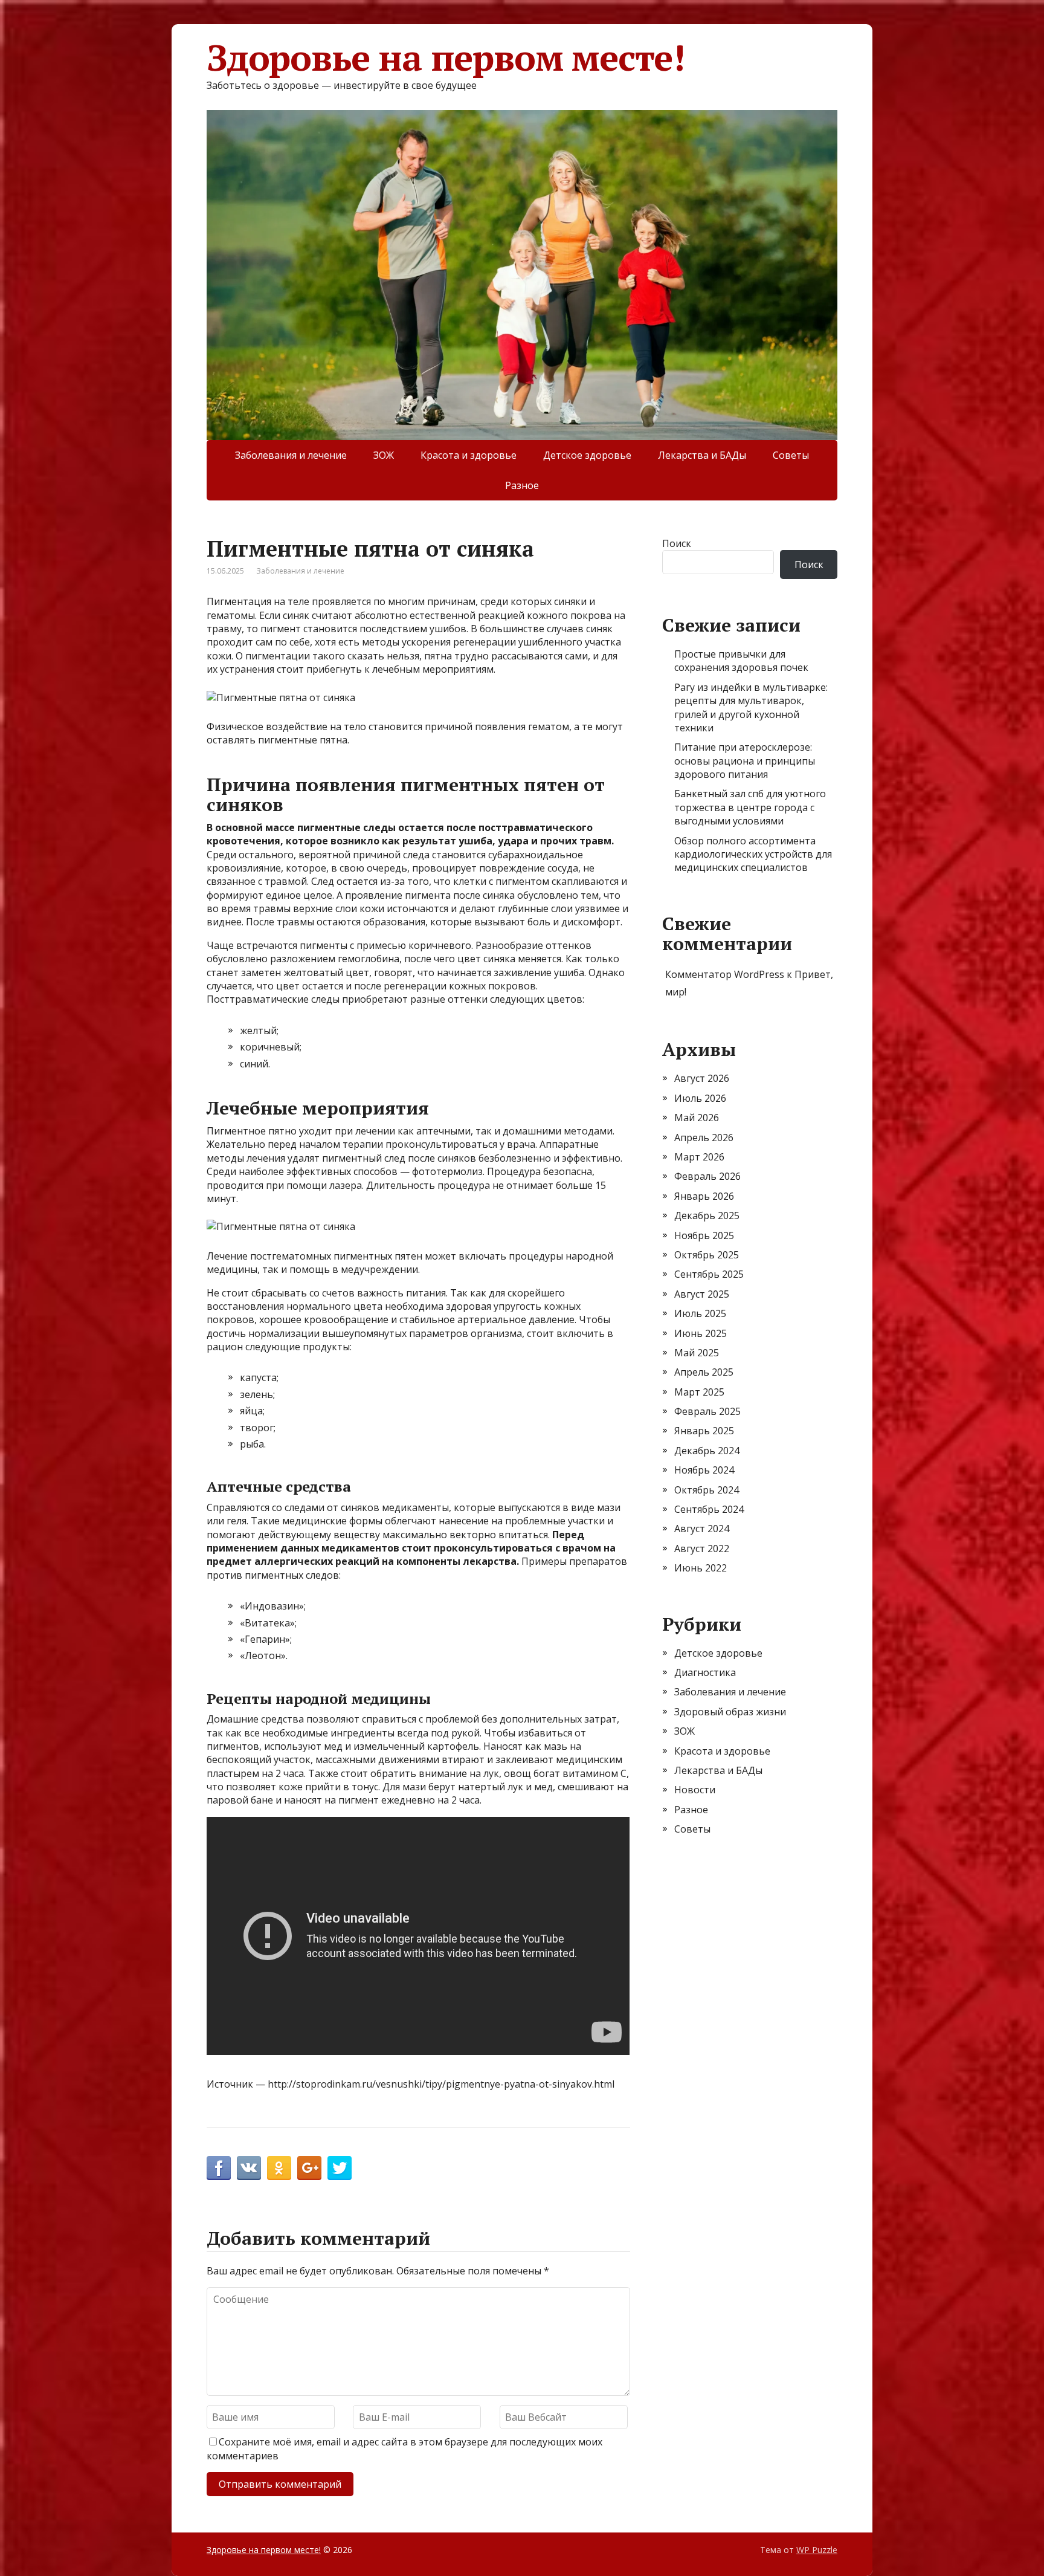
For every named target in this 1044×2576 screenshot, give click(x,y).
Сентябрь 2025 (709, 1274)
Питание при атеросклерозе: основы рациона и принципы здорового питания (745, 761)
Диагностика (705, 1672)
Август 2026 (702, 1078)
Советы (791, 455)
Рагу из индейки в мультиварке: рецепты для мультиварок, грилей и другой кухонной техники (751, 707)
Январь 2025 (704, 1431)
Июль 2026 (700, 1098)
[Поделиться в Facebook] (219, 2168)
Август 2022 (702, 1549)
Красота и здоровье (469, 455)
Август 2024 (702, 1529)
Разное (522, 485)
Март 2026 (699, 1157)
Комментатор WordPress (725, 974)
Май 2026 (697, 1118)
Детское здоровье (587, 455)
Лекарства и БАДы (702, 455)
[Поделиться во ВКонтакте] (249, 2168)
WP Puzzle (817, 2550)
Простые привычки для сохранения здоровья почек (741, 661)
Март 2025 (699, 1392)
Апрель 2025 (704, 1372)
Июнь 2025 (701, 1333)
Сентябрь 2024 (709, 1509)
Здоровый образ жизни (730, 1712)
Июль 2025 (700, 1313)
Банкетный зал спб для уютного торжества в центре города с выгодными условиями (750, 807)
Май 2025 (697, 1353)
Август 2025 (702, 1294)
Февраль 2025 (707, 1411)
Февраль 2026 (707, 1176)
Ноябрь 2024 (704, 1470)
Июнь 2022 (701, 1568)
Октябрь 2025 (707, 1255)
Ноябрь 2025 (704, 1235)
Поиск (677, 543)
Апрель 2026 (704, 1138)
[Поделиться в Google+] (309, 2168)
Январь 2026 (704, 1196)
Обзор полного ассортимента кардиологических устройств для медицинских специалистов (753, 854)
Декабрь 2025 (707, 1215)
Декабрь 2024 (707, 1451)
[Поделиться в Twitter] (340, 2168)
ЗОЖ (384, 455)
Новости (695, 1790)
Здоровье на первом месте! (446, 57)
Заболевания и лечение (291, 455)
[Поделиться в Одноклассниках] (279, 2168)
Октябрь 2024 (707, 1490)
